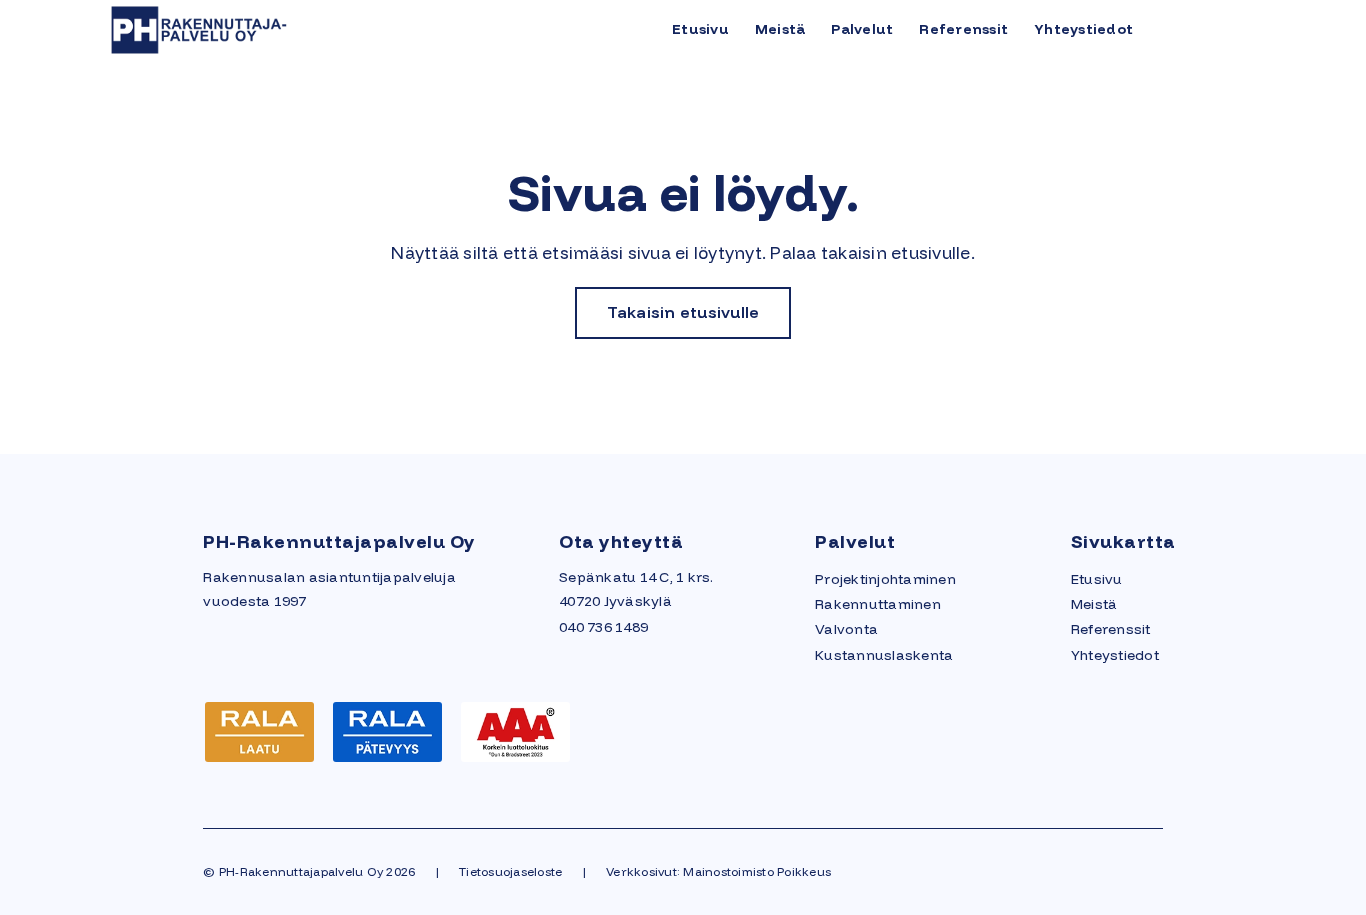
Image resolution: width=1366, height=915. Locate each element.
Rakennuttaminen (878, 604)
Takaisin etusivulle (683, 312)
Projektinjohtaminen (885, 579)
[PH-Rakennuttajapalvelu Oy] (254, 28)
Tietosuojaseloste (510, 871)
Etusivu (700, 29)
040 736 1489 (603, 627)
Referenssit (963, 29)
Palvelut (862, 29)
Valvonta (846, 629)
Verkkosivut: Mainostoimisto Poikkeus (718, 871)
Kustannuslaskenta (884, 655)
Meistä (780, 29)
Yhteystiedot (1083, 29)
